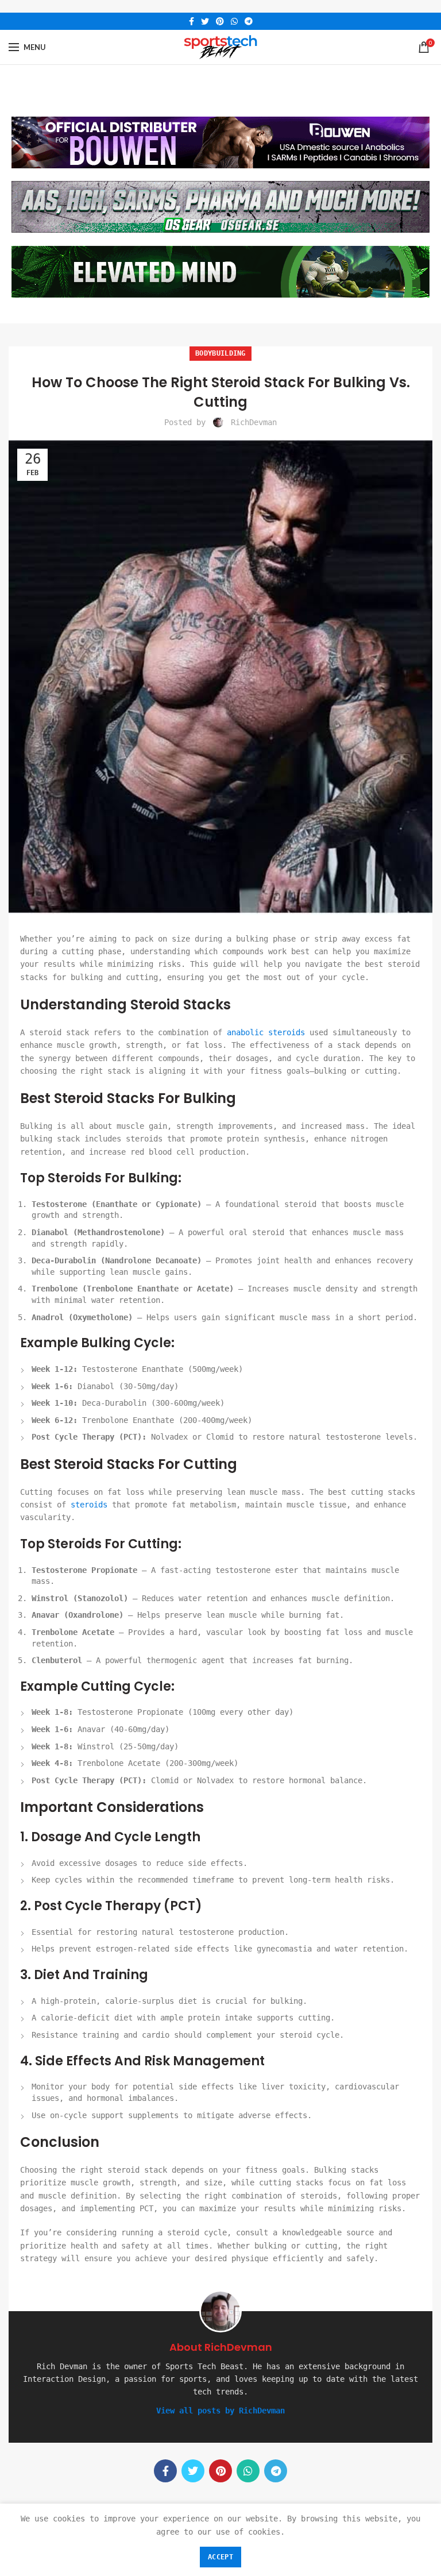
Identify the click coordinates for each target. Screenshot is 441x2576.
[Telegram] (249, 21)
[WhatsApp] (234, 21)
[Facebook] (192, 21)
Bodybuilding (220, 353)
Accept (220, 2557)
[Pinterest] (220, 21)
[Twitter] (205, 21)
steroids (89, 1505)
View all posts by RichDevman (220, 2411)
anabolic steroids (266, 1032)
